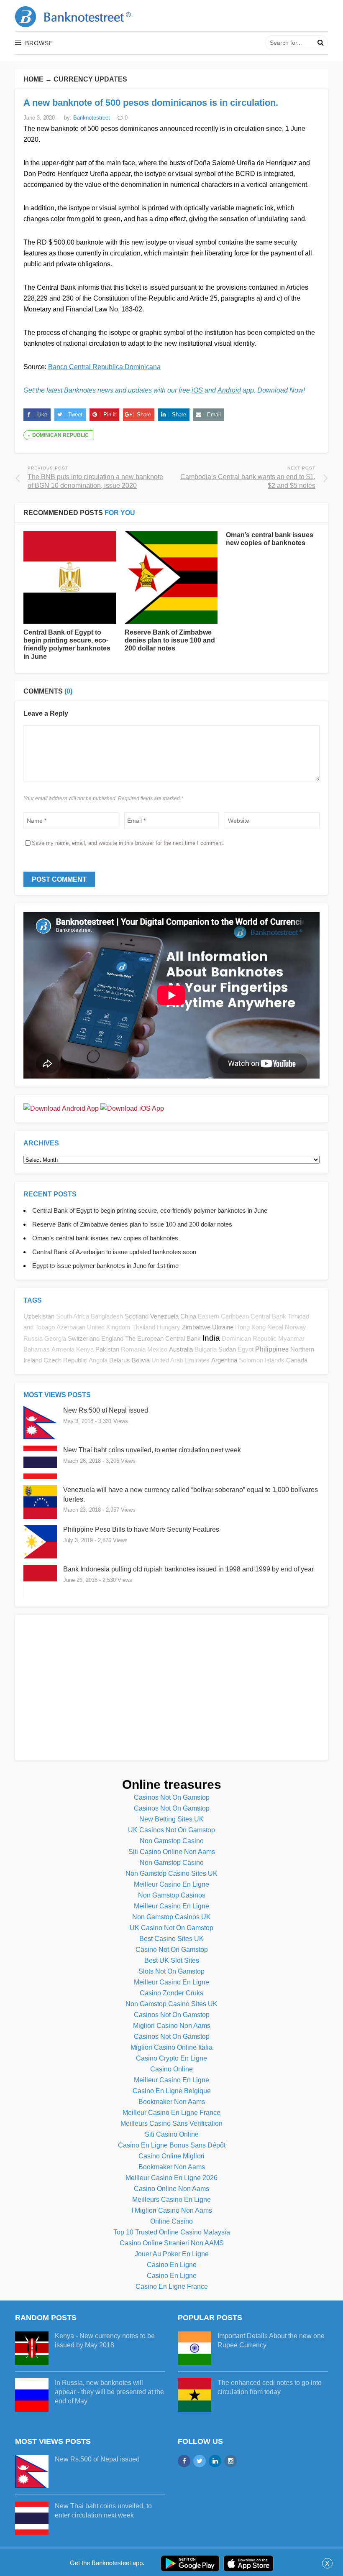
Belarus (120, 1360)
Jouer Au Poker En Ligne (172, 2254)
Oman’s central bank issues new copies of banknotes (105, 1238)
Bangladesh (107, 1316)
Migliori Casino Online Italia (171, 2047)
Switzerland (84, 1338)
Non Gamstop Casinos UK (171, 1917)
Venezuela (164, 1316)
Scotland (137, 1316)
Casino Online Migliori (171, 2156)
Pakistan (107, 1349)
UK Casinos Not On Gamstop (171, 1830)
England (112, 1338)
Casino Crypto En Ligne (171, 2058)
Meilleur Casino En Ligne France (171, 2113)
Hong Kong (250, 1327)
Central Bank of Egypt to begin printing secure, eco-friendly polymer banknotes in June (150, 1210)
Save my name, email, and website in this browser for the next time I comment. (128, 843)
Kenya (85, 1349)
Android (229, 390)
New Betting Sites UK (171, 1819)
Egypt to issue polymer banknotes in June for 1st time (105, 1266)
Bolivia (141, 1360)
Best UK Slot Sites (172, 1960)
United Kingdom (109, 1327)
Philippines (272, 1349)
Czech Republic (65, 1360)
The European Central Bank (163, 1338)
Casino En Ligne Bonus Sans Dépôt (172, 2145)
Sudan (227, 1349)
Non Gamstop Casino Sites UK (171, 1873)
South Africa (73, 1316)
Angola (98, 1360)
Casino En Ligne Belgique (172, 2091)
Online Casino (171, 2221)
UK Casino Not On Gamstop (171, 1928)
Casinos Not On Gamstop (172, 1797)
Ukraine (223, 1327)
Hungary (169, 1327)
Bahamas (37, 1349)
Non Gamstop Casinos (172, 1895)
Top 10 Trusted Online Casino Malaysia (172, 2232)
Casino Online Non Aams (171, 2189)
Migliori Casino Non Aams (172, 2026)
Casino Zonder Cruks (171, 1993)
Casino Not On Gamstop (172, 1950)
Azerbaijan (71, 1327)
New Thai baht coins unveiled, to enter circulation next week (152, 1450)
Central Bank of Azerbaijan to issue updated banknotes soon (114, 1252)
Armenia (63, 1349)
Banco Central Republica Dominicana (104, 367)
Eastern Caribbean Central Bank (242, 1316)
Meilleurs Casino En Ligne (171, 2200)
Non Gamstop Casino (172, 1841)
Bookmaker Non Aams (172, 2102)
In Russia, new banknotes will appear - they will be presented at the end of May (109, 2392)
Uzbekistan (39, 1316)
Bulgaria (206, 1349)
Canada (297, 1360)
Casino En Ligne (172, 2265)
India (211, 1338)
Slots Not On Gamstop (171, 1971)
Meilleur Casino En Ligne (171, 1884)
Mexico (157, 1349)
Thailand (144, 1327)
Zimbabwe (196, 1327)
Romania (133, 1349)
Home (33, 79)
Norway (296, 1327)
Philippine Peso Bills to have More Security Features (141, 1529)
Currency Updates (90, 79)
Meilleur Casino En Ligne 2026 (171, 2178)
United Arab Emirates (180, 1360)
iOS (197, 390)
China (188, 1316)
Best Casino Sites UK (171, 1939)
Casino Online (171, 2069)
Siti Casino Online (172, 2134)
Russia (33, 1339)
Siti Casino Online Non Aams (172, 1852)
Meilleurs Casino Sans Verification (171, 2123)
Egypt (246, 1349)
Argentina (224, 1360)
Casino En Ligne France (172, 2287)
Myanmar (291, 1339)
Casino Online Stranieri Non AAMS (172, 2243)
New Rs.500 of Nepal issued (106, 1410)
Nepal (275, 1327)
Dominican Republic (60, 435)
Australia (181, 1349)
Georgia (55, 1339)
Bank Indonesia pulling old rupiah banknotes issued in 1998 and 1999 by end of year (188, 1569)
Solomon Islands (262, 1360)
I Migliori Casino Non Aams (172, 2210)
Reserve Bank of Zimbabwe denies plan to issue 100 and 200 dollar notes (170, 640)
